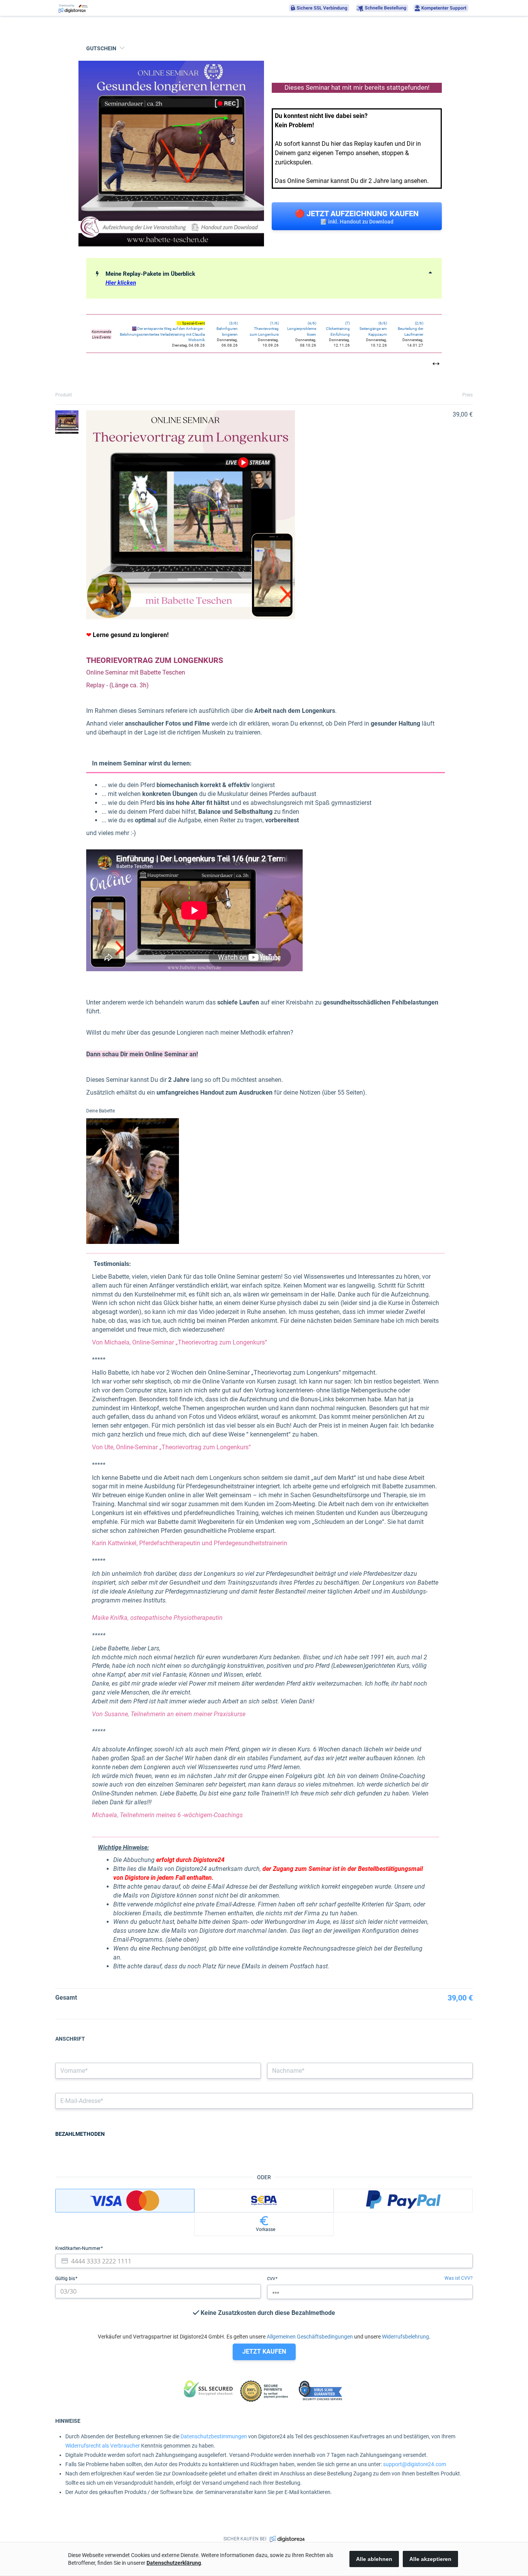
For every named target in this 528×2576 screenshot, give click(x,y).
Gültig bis (66, 2279)
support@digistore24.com (415, 2464)
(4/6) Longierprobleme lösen (302, 329)
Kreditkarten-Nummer (78, 2248)
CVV (272, 2279)
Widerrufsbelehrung (405, 2337)
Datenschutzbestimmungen (214, 2436)
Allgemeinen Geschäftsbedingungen (310, 2337)
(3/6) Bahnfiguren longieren (227, 329)
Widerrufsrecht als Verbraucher (103, 2446)
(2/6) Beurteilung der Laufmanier (410, 329)
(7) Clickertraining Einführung (338, 329)
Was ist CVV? (459, 2278)
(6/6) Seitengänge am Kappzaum (373, 329)
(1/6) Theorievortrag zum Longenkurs (264, 329)
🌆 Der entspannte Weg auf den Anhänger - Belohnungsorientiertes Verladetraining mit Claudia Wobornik (162, 334)
